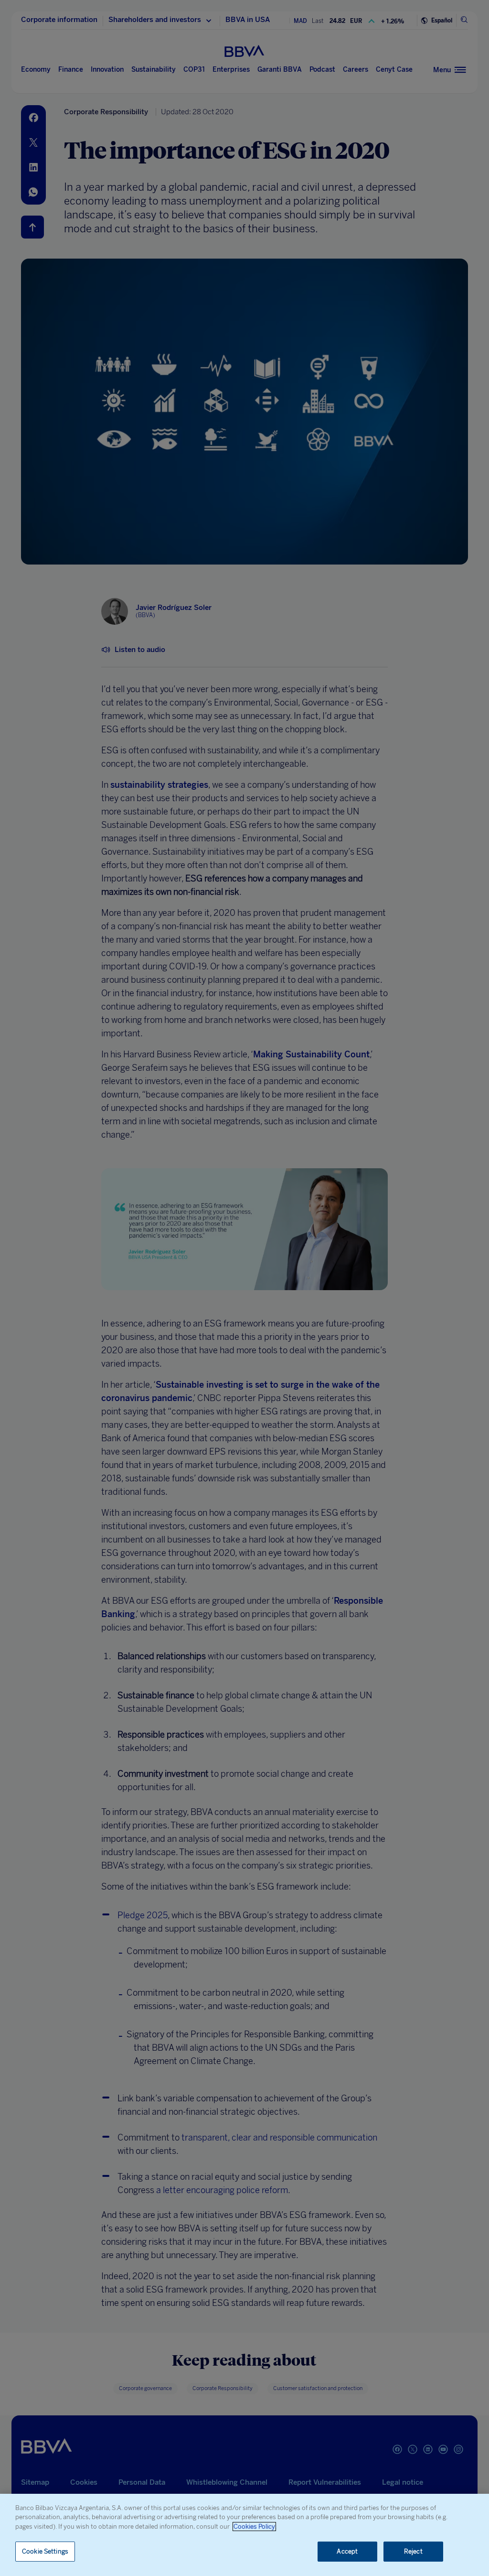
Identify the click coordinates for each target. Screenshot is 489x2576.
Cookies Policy (254, 2527)
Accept (347, 2551)
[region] (244, 2535)
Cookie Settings (45, 2551)
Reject (413, 2551)
